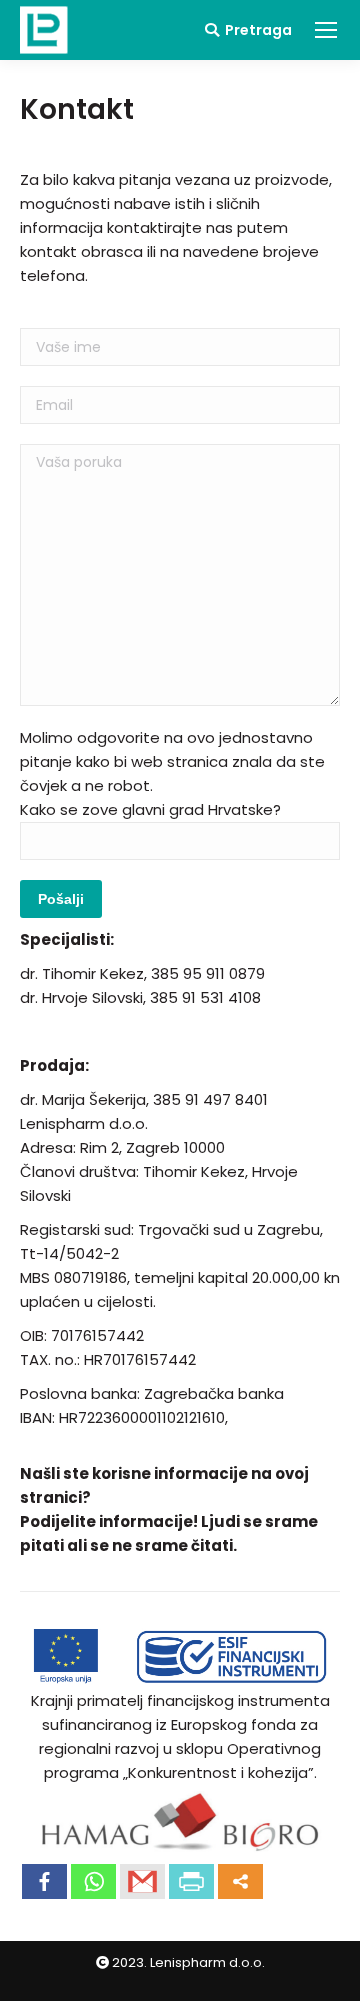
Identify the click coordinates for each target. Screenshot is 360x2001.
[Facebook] (44, 1881)
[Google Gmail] (142, 1881)
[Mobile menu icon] (326, 30)
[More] (240, 1881)
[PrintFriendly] (191, 1881)
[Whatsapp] (93, 1881)
